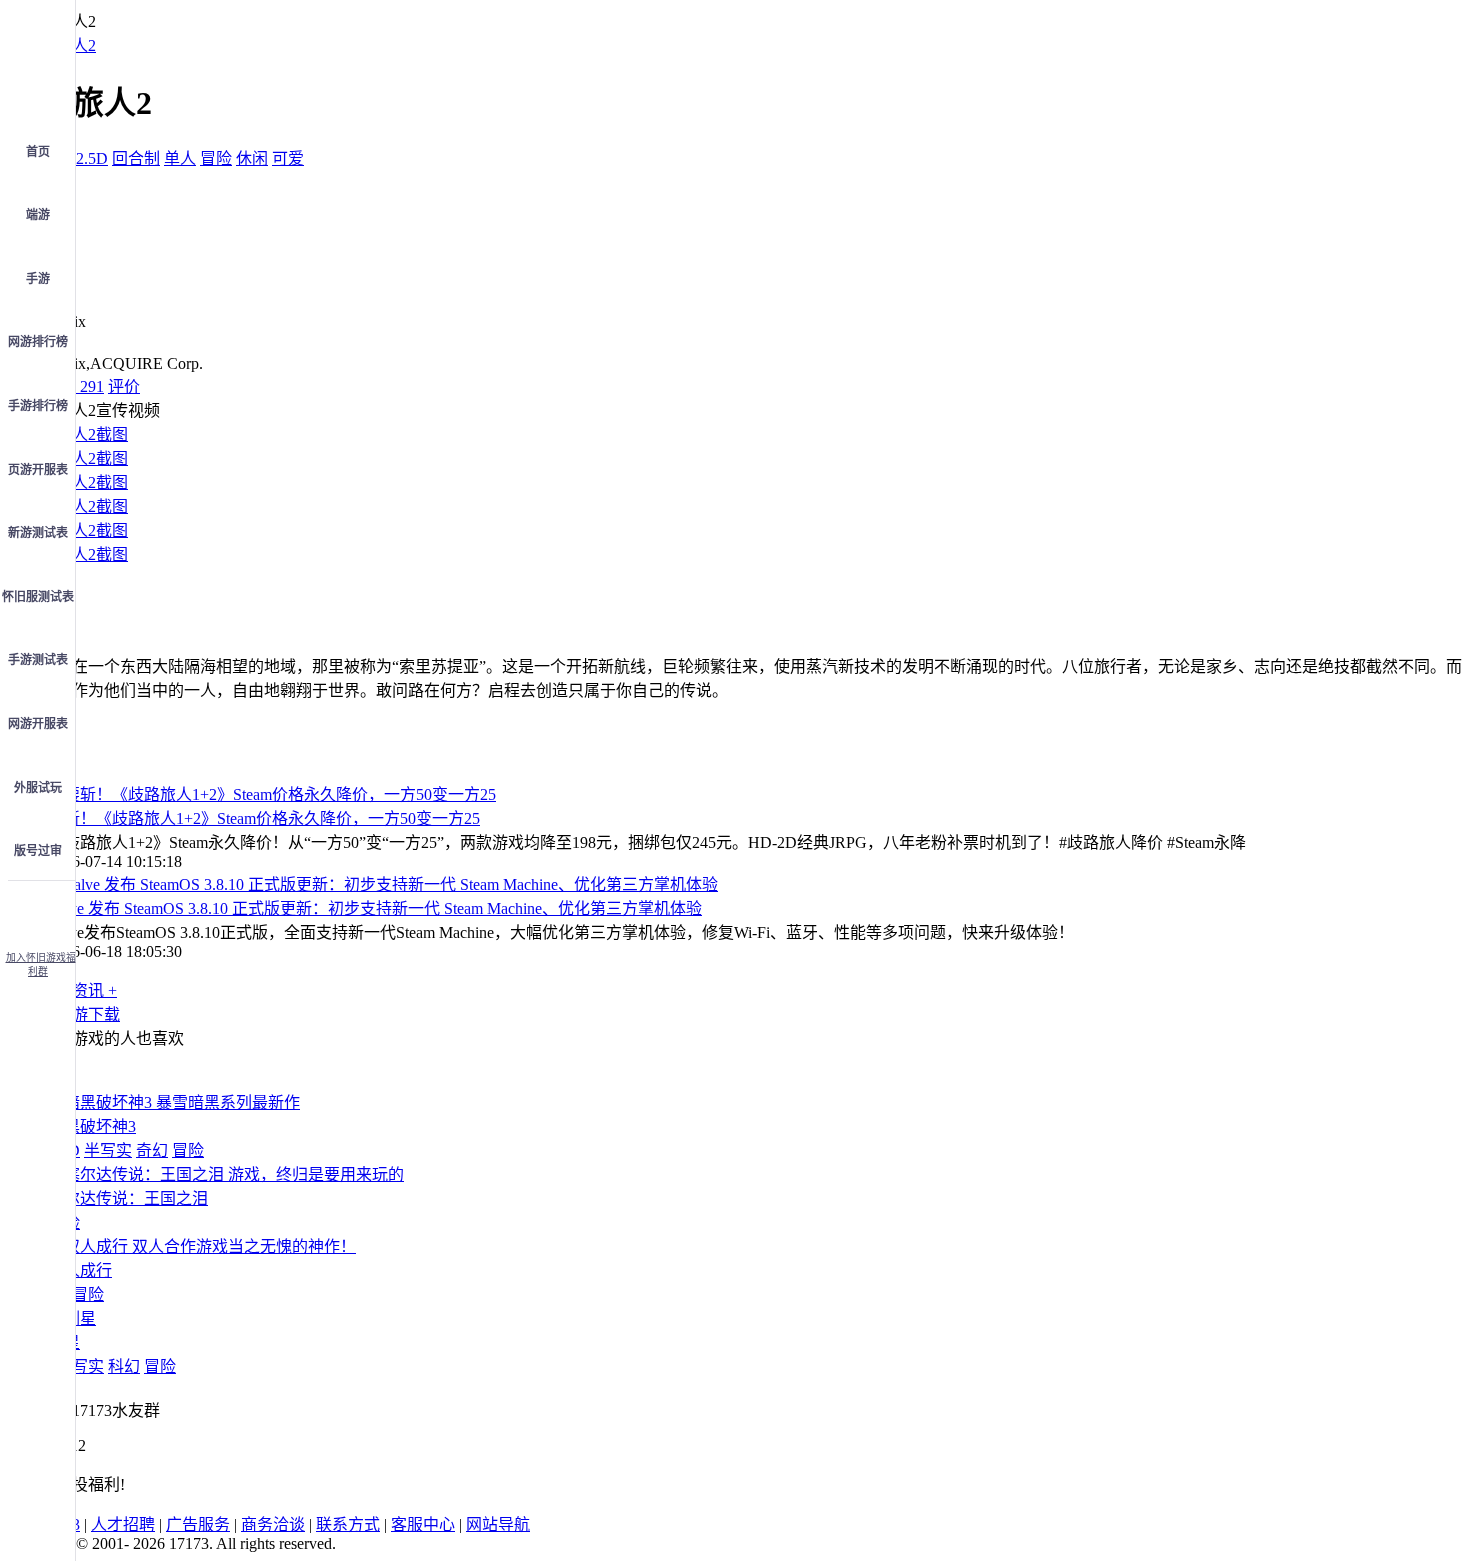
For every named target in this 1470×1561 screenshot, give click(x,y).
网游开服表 (38, 724)
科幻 (124, 1366)
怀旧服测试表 (38, 597)
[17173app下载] (38, 910)
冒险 (216, 158)
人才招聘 (123, 1524)
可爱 (288, 158)
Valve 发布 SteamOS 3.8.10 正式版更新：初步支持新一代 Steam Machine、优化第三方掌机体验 (375, 908)
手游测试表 (38, 660)
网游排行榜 (38, 342)
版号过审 (38, 851)
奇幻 (152, 1150)
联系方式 (348, 1524)
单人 (180, 158)
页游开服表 (38, 470)
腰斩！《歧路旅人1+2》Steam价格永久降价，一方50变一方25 (264, 818)
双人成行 (80, 1270)
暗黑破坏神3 (92, 1126)
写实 (88, 1366)
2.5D (92, 158)
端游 (38, 215)
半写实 (108, 1150)
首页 (38, 152)
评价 (124, 386)
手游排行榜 (38, 406)
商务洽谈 (273, 1524)
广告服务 (198, 1524)
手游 (38, 279)
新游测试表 (38, 533)
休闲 (252, 158)
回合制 (136, 158)
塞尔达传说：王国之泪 (128, 1198)
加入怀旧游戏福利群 (41, 964)
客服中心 (423, 1524)
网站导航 (498, 1524)
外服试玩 (38, 788)
